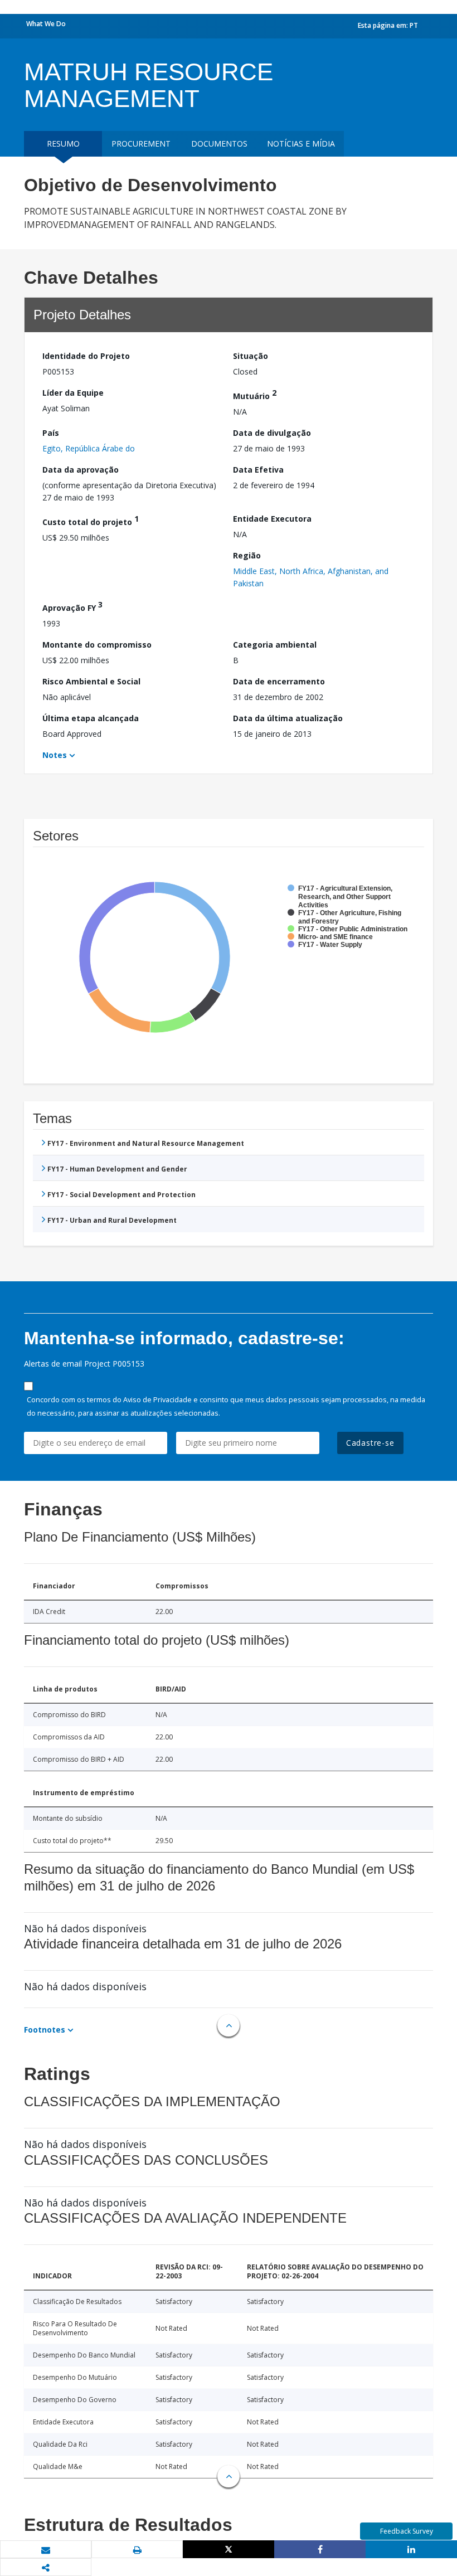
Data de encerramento (279, 681)
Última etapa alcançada (91, 718)
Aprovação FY (72, 606)
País (51, 433)
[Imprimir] (137, 2550)
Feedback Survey (407, 2531)
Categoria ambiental (275, 645)
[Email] (46, 2550)
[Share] (320, 2549)
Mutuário (255, 394)
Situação (251, 356)
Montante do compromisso (97, 645)
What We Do (46, 24)
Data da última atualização (288, 718)
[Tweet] (229, 2549)
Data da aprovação (81, 470)
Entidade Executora (272, 519)
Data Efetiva (258, 470)
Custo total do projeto (91, 520)
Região (247, 555)
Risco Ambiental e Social (91, 681)
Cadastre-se (370, 1443)
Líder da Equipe (73, 393)
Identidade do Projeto (86, 356)
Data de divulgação (272, 433)
